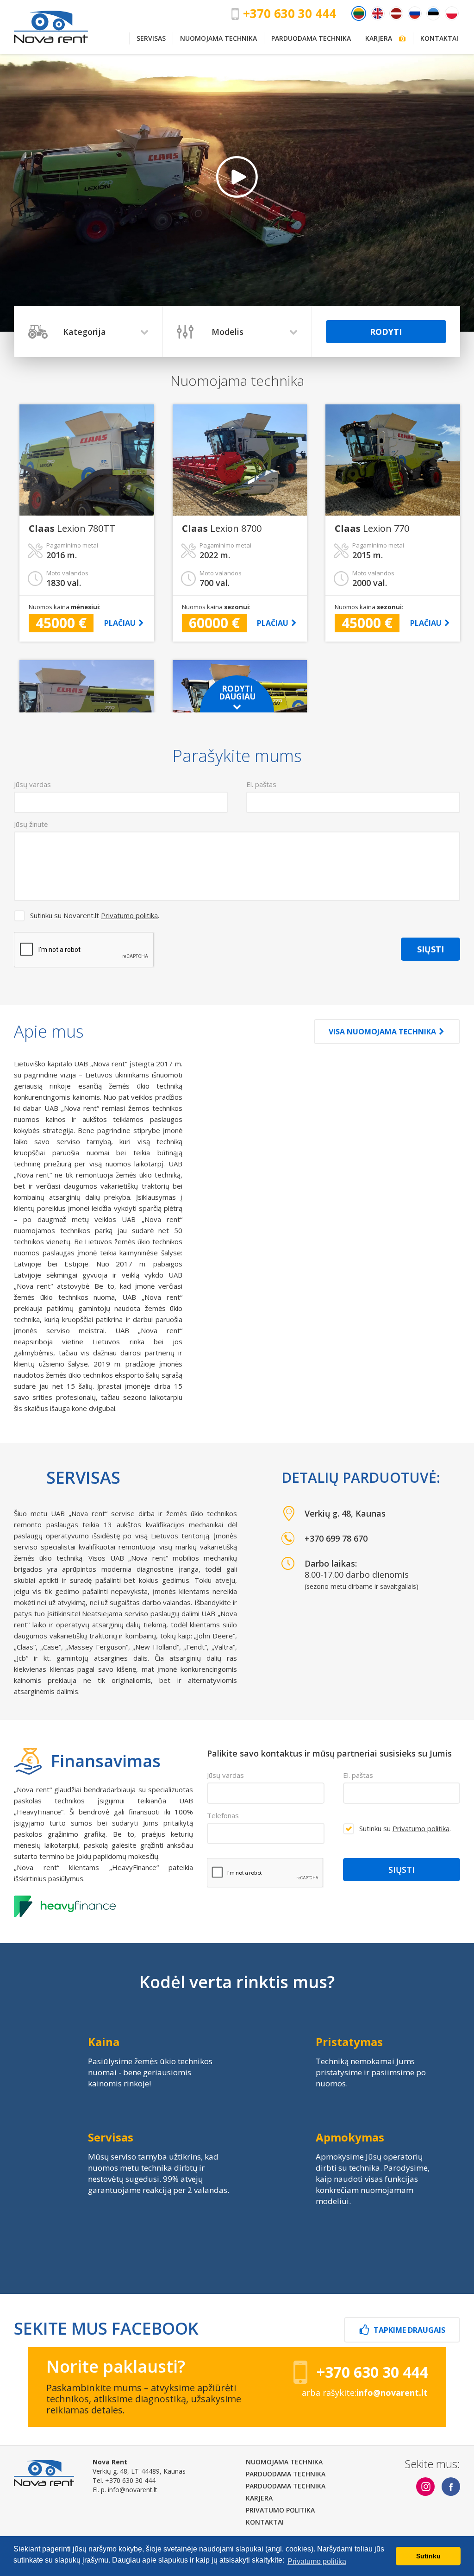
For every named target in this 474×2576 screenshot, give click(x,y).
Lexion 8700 (222, 529)
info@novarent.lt (133, 2490)
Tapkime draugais (409, 2330)
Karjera (382, 38)
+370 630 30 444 (290, 13)
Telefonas (223, 1815)
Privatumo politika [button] (317, 2561)
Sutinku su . (405, 1828)
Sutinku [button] (428, 2556)
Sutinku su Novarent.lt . (95, 915)
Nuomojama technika (218, 38)
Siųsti (430, 949)
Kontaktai (439, 38)
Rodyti (386, 332)
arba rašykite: (365, 2393)
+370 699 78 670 (336, 1538)
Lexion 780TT (72, 529)
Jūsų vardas (225, 1775)
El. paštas (358, 1775)
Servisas (151, 38)
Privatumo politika (129, 915)
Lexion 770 (372, 529)
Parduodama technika (311, 38)
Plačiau (120, 623)
